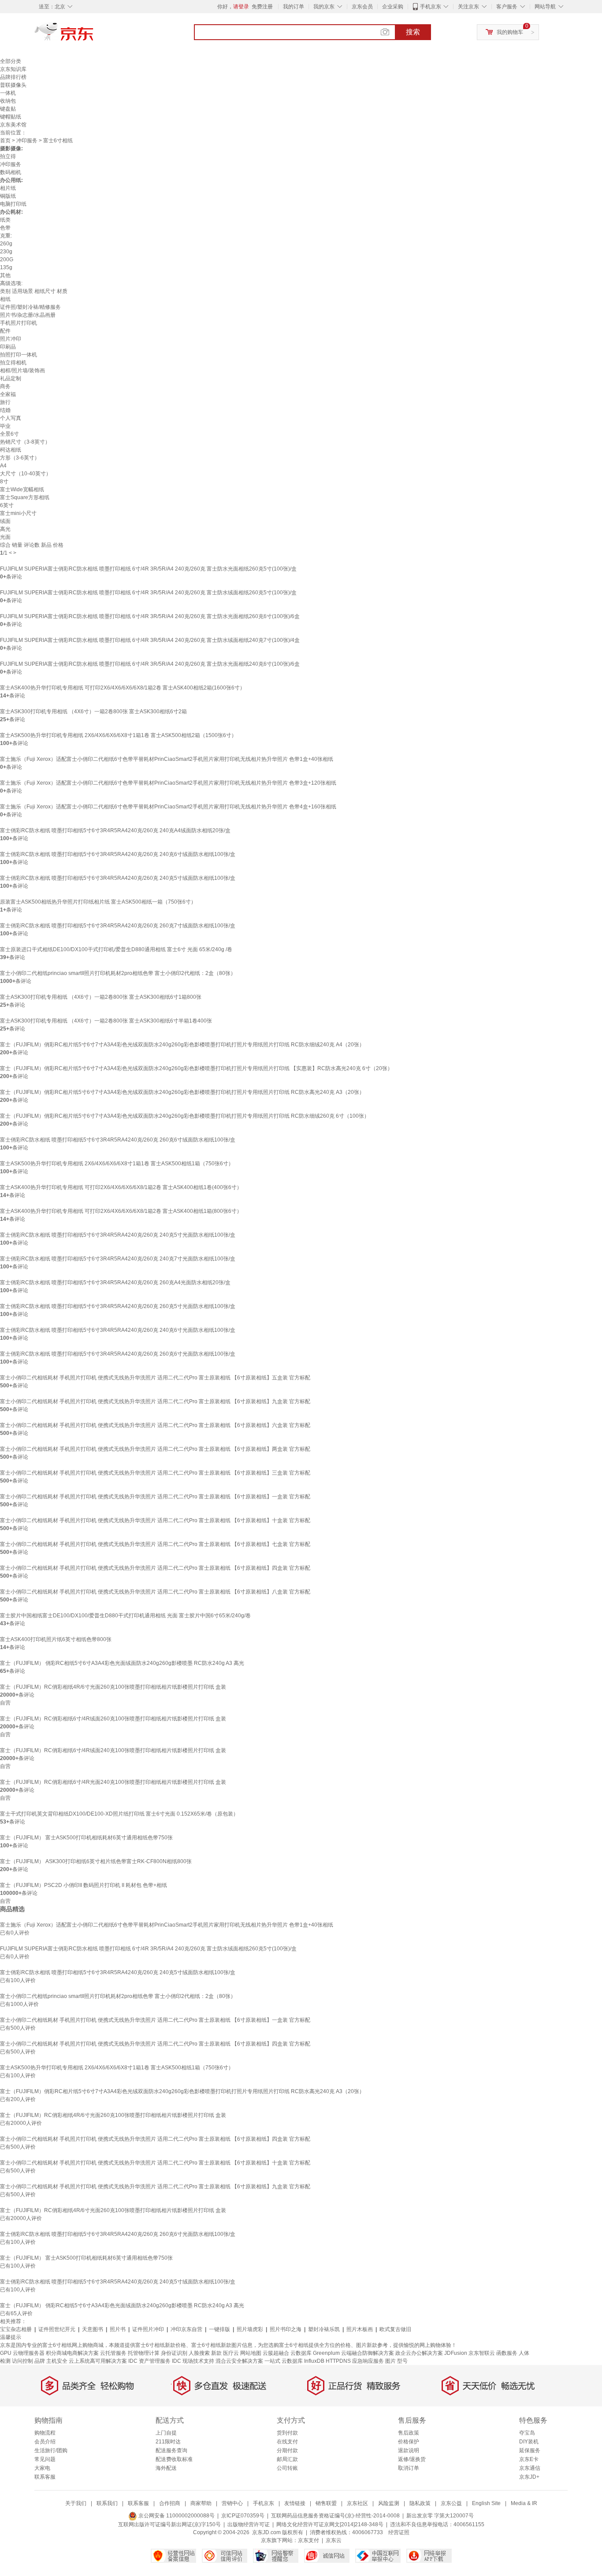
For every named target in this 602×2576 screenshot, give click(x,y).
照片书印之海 (286, 2329)
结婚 (5, 410)
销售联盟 (326, 2503)
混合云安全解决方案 (239, 2361)
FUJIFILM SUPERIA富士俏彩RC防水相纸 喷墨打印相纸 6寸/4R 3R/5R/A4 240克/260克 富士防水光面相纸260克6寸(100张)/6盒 (150, 616)
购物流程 (45, 2433)
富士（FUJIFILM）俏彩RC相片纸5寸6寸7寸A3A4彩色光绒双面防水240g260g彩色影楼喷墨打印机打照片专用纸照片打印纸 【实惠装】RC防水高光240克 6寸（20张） (196, 1068)
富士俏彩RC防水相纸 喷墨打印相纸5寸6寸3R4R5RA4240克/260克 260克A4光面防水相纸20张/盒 (115, 1282)
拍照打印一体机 (19, 355)
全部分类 (11, 61)
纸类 (5, 220)
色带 (5, 228)
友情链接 (295, 2503)
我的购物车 (510, 32)
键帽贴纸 (11, 117)
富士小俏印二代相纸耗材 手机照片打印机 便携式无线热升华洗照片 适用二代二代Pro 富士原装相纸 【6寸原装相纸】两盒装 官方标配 (155, 1449)
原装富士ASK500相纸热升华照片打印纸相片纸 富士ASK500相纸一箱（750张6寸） (98, 902)
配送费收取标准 (174, 2459)
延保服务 (530, 2450)
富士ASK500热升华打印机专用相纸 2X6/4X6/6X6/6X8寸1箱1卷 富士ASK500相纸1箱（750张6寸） (117, 1164)
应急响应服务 (368, 2361)
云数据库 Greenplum (315, 2353)
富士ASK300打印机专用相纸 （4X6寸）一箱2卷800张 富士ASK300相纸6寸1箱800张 (101, 997)
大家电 (42, 2468)
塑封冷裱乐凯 (324, 2329)
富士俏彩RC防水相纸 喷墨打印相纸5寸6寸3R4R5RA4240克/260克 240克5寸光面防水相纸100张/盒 (118, 1235)
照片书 (118, 2329)
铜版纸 (8, 196)
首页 (5, 141)
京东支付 (308, 2540)
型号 (402, 2361)
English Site (486, 2503)
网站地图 (251, 2353)
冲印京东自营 (186, 2329)
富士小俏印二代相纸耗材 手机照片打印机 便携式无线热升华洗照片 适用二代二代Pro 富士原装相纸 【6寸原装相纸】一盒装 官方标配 (155, 1497)
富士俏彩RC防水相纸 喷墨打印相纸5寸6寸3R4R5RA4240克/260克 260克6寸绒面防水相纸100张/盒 (118, 1140)
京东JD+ (529, 2477)
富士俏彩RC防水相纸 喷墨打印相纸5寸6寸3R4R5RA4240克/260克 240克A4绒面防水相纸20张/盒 (115, 830)
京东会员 (362, 7)
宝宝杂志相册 (16, 2329)
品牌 (40, 2361)
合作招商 (170, 2503)
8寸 (4, 482)
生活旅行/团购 (51, 2450)
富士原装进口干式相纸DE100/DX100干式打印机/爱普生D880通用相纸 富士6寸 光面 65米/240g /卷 (116, 949)
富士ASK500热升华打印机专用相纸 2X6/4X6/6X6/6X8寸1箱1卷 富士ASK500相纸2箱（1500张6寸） (118, 735)
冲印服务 (27, 141)
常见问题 (45, 2459)
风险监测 (389, 2503)
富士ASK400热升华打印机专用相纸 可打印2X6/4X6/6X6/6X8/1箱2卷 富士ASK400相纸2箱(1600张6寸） (123, 688)
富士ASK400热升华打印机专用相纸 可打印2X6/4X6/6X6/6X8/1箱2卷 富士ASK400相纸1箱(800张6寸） (121, 1211)
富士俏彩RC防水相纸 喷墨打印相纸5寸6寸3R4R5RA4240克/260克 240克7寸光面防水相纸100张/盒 (118, 1259)
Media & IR (524, 2503)
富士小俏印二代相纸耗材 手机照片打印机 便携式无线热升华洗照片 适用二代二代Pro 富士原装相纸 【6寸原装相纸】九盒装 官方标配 (155, 1401)
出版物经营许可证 (249, 2524)
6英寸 (7, 505)
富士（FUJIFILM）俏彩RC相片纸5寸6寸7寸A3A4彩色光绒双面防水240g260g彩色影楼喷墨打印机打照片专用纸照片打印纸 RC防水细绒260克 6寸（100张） (185, 1116)
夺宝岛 (527, 2433)
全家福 (8, 394)
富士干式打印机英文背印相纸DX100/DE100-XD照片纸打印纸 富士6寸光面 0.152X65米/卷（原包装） (119, 1814)
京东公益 (451, 2503)
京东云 (334, 2540)
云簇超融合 (276, 2353)
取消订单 (409, 2468)
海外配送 (166, 2468)
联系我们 (107, 2503)
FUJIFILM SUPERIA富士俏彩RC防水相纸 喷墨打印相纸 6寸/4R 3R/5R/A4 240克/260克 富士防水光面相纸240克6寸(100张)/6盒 (150, 664)
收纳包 (8, 101)
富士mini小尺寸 (18, 513)
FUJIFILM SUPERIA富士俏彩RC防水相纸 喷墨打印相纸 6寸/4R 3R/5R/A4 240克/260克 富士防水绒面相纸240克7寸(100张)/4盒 (150, 640)
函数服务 (507, 2353)
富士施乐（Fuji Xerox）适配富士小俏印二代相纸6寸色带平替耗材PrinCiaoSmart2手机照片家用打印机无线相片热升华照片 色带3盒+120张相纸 (168, 783)
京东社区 (357, 2503)
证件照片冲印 (148, 2329)
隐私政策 (420, 2503)
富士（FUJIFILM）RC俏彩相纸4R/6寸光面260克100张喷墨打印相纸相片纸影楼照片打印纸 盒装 (113, 1687)
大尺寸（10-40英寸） (26, 474)
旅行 (5, 402)
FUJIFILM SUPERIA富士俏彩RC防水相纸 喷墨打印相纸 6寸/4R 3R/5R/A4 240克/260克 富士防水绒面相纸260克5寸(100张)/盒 (148, 593)
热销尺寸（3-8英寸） (25, 442)
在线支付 (287, 2442)
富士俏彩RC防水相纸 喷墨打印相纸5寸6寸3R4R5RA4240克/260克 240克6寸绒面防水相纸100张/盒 (118, 854)
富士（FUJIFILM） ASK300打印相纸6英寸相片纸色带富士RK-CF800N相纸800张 (96, 1861)
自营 (5, 1703)
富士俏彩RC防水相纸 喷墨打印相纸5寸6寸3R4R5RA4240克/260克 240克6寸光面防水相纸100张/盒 (118, 1330)
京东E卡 (529, 2459)
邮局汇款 (287, 2459)
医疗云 (231, 2353)
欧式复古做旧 (395, 2329)
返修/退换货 (412, 2459)
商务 (5, 386)
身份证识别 (174, 2353)
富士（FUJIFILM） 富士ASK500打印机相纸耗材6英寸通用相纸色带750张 (86, 1838)
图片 (390, 2361)
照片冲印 (11, 339)
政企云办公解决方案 (419, 2353)
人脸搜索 (199, 2353)
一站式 (272, 2361)
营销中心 (232, 2503)
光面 (5, 537)
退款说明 (409, 2450)
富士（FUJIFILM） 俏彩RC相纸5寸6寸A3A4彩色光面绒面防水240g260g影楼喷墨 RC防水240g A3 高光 (122, 1663)
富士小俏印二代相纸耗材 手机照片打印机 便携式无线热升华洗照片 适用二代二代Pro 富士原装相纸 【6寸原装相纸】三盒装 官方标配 (155, 1473)
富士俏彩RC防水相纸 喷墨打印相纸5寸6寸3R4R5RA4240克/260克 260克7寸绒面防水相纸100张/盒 (118, 926)
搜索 (413, 32)
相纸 (5, 299)
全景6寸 (9, 434)
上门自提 (166, 2433)
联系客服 (45, 2477)
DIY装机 (529, 2442)
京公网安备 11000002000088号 (176, 2516)
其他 (5, 275)
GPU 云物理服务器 (22, 2353)
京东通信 (530, 2468)
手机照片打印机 (19, 323)
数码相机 (11, 172)
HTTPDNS (338, 2361)
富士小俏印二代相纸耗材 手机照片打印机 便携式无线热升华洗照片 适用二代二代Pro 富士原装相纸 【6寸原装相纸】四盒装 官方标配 (155, 1568)
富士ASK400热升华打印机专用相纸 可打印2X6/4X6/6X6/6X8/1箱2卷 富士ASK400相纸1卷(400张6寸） (121, 1187)
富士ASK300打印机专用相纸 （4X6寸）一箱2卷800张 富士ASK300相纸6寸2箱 (93, 712)
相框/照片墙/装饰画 (22, 371)
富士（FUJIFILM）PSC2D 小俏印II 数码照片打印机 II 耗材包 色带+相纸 (84, 1885)
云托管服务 (113, 2353)
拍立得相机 (13, 363)
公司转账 (287, 2468)
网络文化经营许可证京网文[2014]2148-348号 (330, 2524)
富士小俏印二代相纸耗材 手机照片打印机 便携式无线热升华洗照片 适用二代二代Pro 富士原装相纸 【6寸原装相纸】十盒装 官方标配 (155, 1520)
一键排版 (219, 2329)
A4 (3, 466)
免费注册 (262, 7)
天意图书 (93, 2329)
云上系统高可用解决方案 (98, 2361)
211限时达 (168, 2442)
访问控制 (22, 2361)
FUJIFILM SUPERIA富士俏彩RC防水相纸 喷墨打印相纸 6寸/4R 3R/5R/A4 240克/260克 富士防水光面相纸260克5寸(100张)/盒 (148, 569)
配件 (5, 331)
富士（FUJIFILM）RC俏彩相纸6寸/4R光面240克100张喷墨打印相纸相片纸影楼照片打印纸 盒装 (113, 1782)
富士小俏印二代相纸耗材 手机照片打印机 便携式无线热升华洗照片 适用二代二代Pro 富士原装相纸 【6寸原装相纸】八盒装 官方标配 (155, 1592)
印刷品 (8, 347)
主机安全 (57, 2361)
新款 (216, 2353)
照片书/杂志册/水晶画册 (28, 315)
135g (6, 267)
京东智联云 (482, 2353)
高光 (5, 529)
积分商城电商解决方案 (72, 2353)
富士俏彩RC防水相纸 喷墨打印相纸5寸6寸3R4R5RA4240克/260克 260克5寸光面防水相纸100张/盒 (118, 1306)
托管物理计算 (144, 2353)
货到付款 (287, 2433)
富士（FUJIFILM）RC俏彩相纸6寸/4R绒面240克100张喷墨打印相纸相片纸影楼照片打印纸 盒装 (113, 1750)
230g (6, 252)
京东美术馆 (13, 125)
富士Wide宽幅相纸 (22, 489)
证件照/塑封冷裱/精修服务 (30, 307)
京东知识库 (13, 69)
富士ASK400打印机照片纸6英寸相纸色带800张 (56, 1639)
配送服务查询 (171, 2450)
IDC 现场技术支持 (193, 2361)
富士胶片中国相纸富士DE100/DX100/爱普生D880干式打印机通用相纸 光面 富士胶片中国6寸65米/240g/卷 (125, 1616)
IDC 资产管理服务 (149, 2361)
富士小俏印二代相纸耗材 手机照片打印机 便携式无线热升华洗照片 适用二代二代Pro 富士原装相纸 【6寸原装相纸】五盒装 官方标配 (155, 1378)
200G (7, 259)
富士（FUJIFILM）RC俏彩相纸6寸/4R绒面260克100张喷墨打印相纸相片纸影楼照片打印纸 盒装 (113, 1719)
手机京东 (431, 7)
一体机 (8, 93)
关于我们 (76, 2503)
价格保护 (409, 2442)
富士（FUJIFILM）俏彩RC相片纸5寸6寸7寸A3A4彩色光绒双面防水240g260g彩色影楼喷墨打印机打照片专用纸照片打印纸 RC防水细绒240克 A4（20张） (182, 1045)
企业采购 (393, 7)
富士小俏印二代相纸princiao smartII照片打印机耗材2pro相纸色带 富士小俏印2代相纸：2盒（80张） (118, 973)
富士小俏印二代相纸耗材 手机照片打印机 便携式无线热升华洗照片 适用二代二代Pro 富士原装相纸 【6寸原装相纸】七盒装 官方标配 (155, 1544)
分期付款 (287, 2450)
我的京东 (324, 7)
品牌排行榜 (13, 77)
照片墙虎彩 (250, 2329)
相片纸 (8, 188)
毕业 (5, 426)
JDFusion (456, 2353)
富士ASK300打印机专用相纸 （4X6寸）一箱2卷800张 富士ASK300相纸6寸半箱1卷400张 (106, 1021)
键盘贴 (8, 109)
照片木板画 (360, 2329)
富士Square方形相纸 (25, 497)
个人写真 (11, 418)
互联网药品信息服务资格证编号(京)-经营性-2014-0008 (335, 2516)
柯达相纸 (11, 450)
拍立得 (8, 156)
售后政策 (409, 2433)
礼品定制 (11, 378)
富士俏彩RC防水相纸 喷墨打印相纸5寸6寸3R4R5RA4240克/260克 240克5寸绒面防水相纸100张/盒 (118, 878)
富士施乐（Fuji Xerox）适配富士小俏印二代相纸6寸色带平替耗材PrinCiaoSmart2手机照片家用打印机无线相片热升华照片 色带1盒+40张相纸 (167, 759)
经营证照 (399, 2532)
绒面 (5, 521)
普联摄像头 (13, 85)
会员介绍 (45, 2442)
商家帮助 (201, 2503)
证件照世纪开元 (57, 2329)
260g (6, 244)
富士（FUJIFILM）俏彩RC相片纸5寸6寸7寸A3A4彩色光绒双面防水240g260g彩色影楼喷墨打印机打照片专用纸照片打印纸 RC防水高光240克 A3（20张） (182, 1092)
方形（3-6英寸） (20, 458)
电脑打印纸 (13, 204)
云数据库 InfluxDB (303, 2361)
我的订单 (294, 7)
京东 (94, 35)
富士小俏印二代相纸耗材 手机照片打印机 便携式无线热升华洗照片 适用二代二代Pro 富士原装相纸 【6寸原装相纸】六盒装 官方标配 (155, 1425)
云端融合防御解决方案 (368, 2353)
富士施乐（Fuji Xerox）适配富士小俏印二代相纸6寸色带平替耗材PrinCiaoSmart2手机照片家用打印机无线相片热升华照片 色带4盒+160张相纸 (168, 807)
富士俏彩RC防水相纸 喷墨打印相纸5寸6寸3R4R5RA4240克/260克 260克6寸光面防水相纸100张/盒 (118, 1354)
